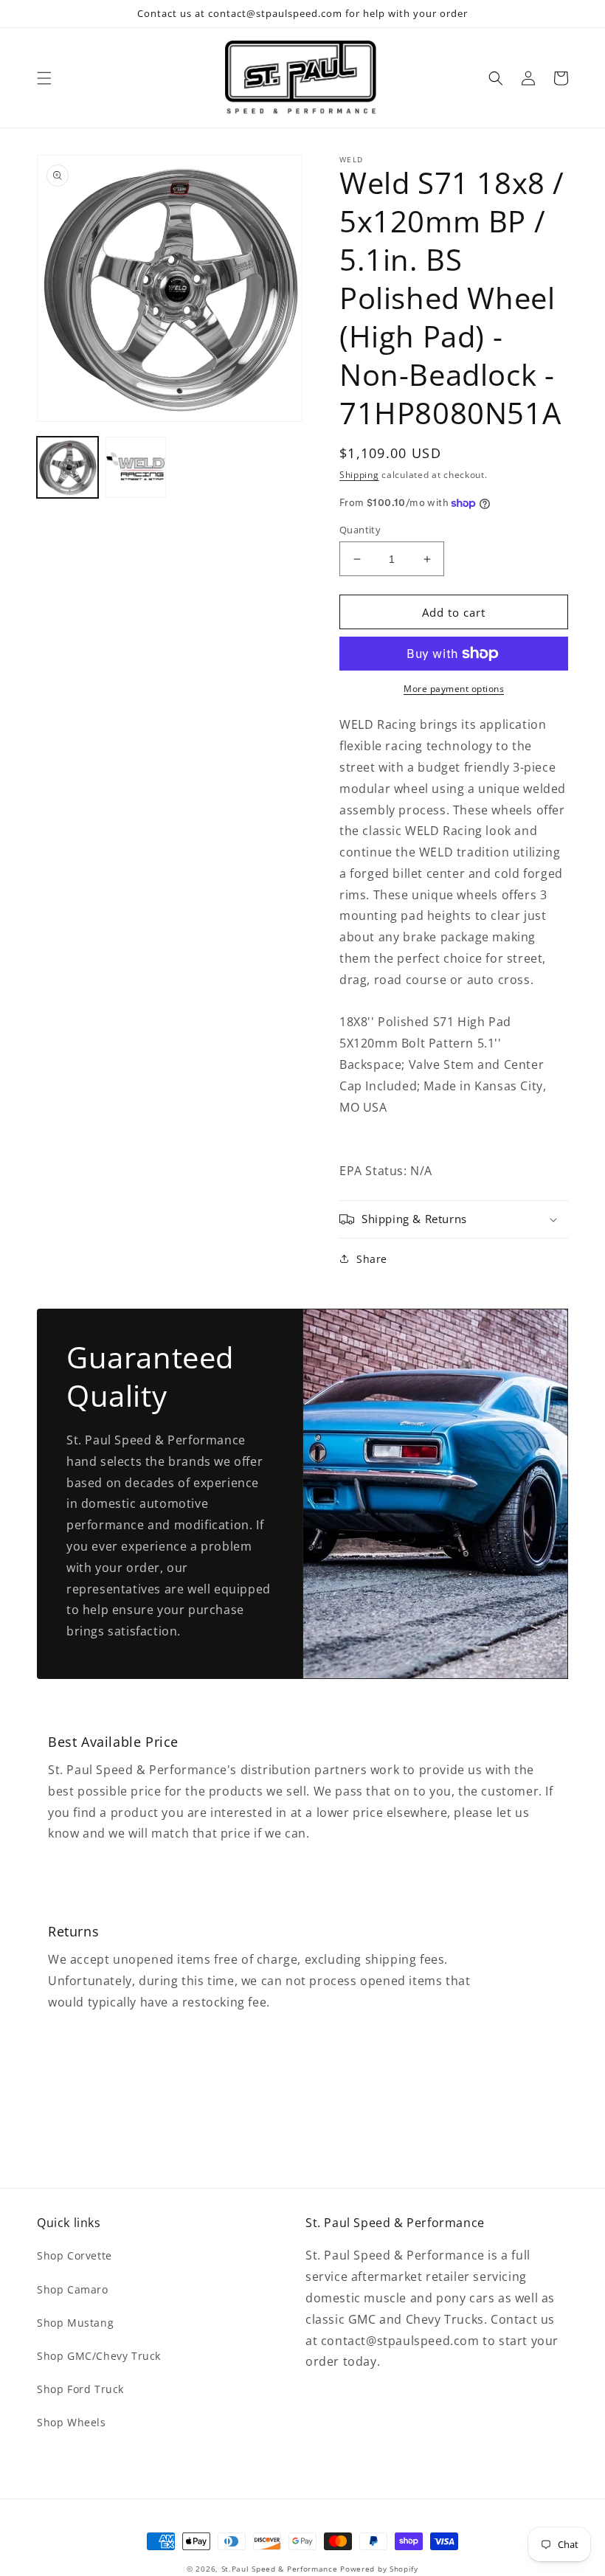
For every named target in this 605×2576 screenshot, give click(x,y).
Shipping (359, 475)
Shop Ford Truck (80, 2389)
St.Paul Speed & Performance (280, 2569)
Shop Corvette (75, 2255)
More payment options (454, 689)
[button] (44, 78)
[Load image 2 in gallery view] (136, 467)
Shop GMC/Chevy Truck (99, 2356)
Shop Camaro (73, 2289)
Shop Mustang (75, 2323)
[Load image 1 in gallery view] (68, 467)
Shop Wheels (72, 2422)
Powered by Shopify (379, 2569)
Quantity (360, 530)
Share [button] (372, 1259)
